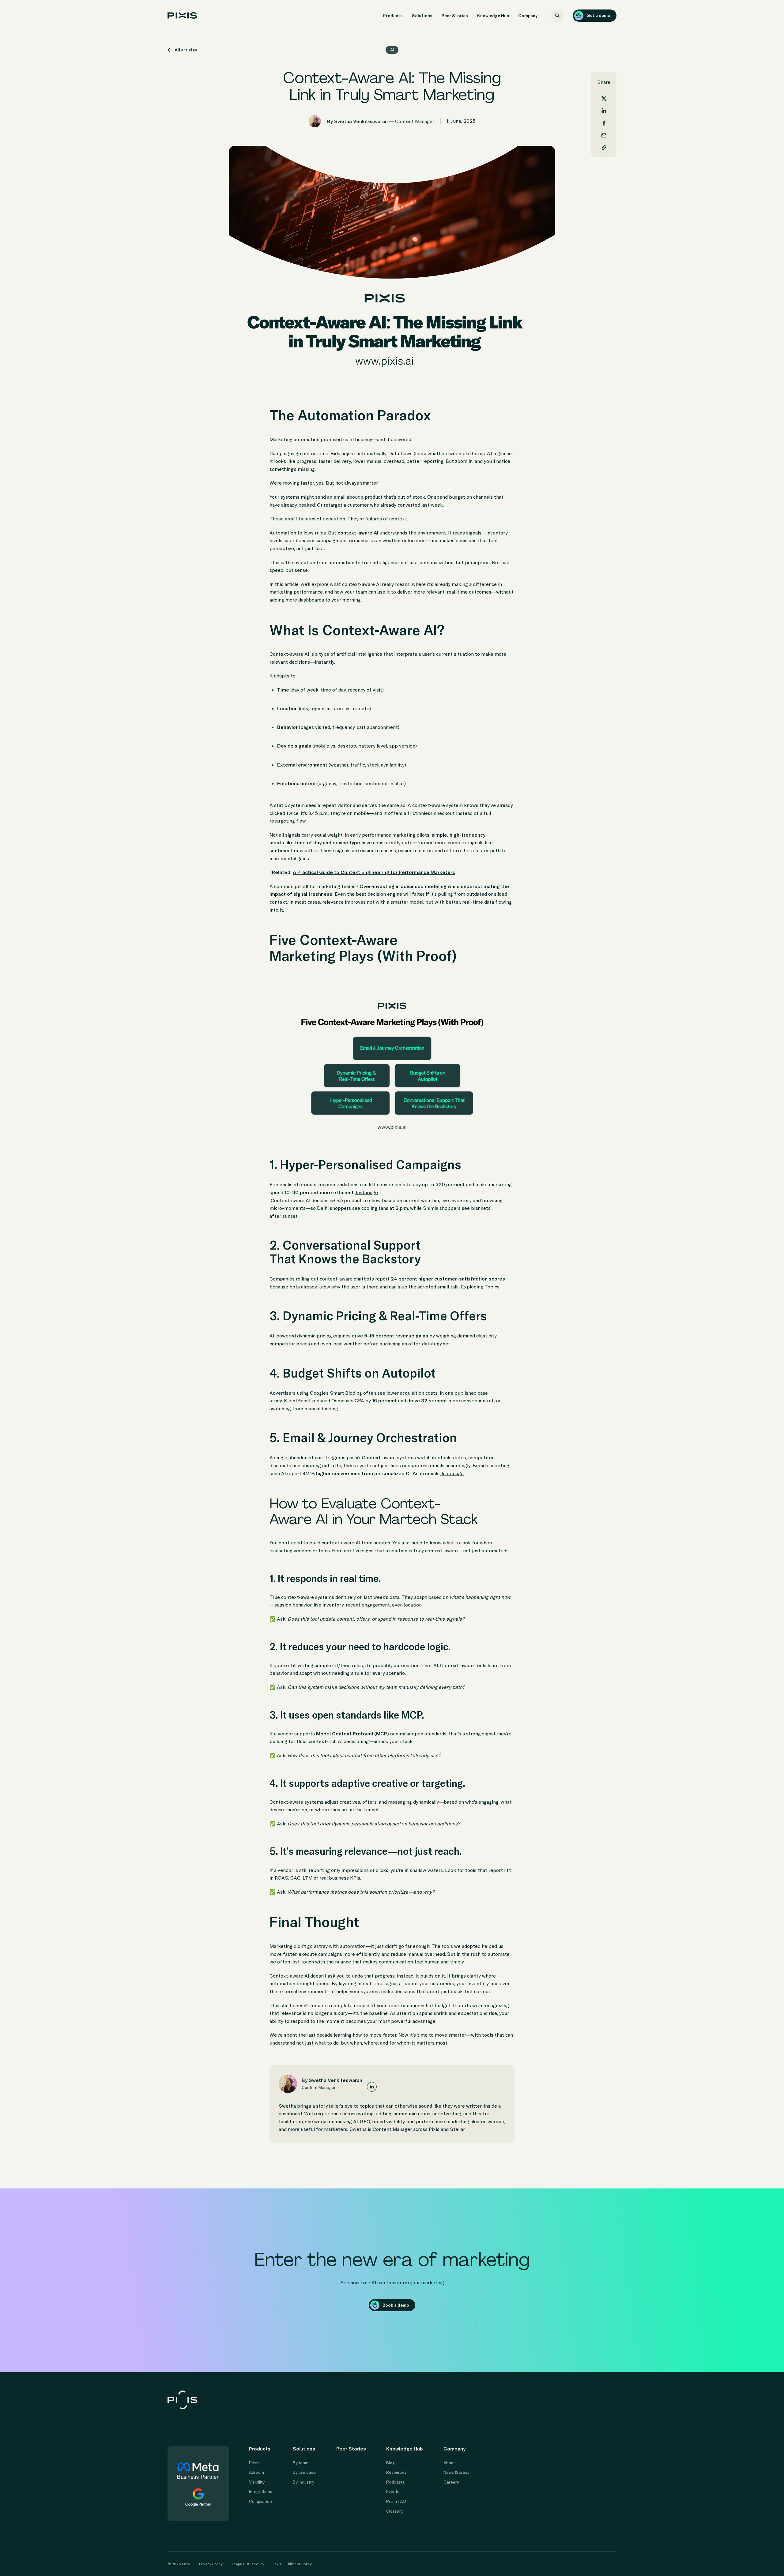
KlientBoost (298, 1400)
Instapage (366, 1192)
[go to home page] (182, 15)
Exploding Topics (480, 1287)
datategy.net (435, 1344)
